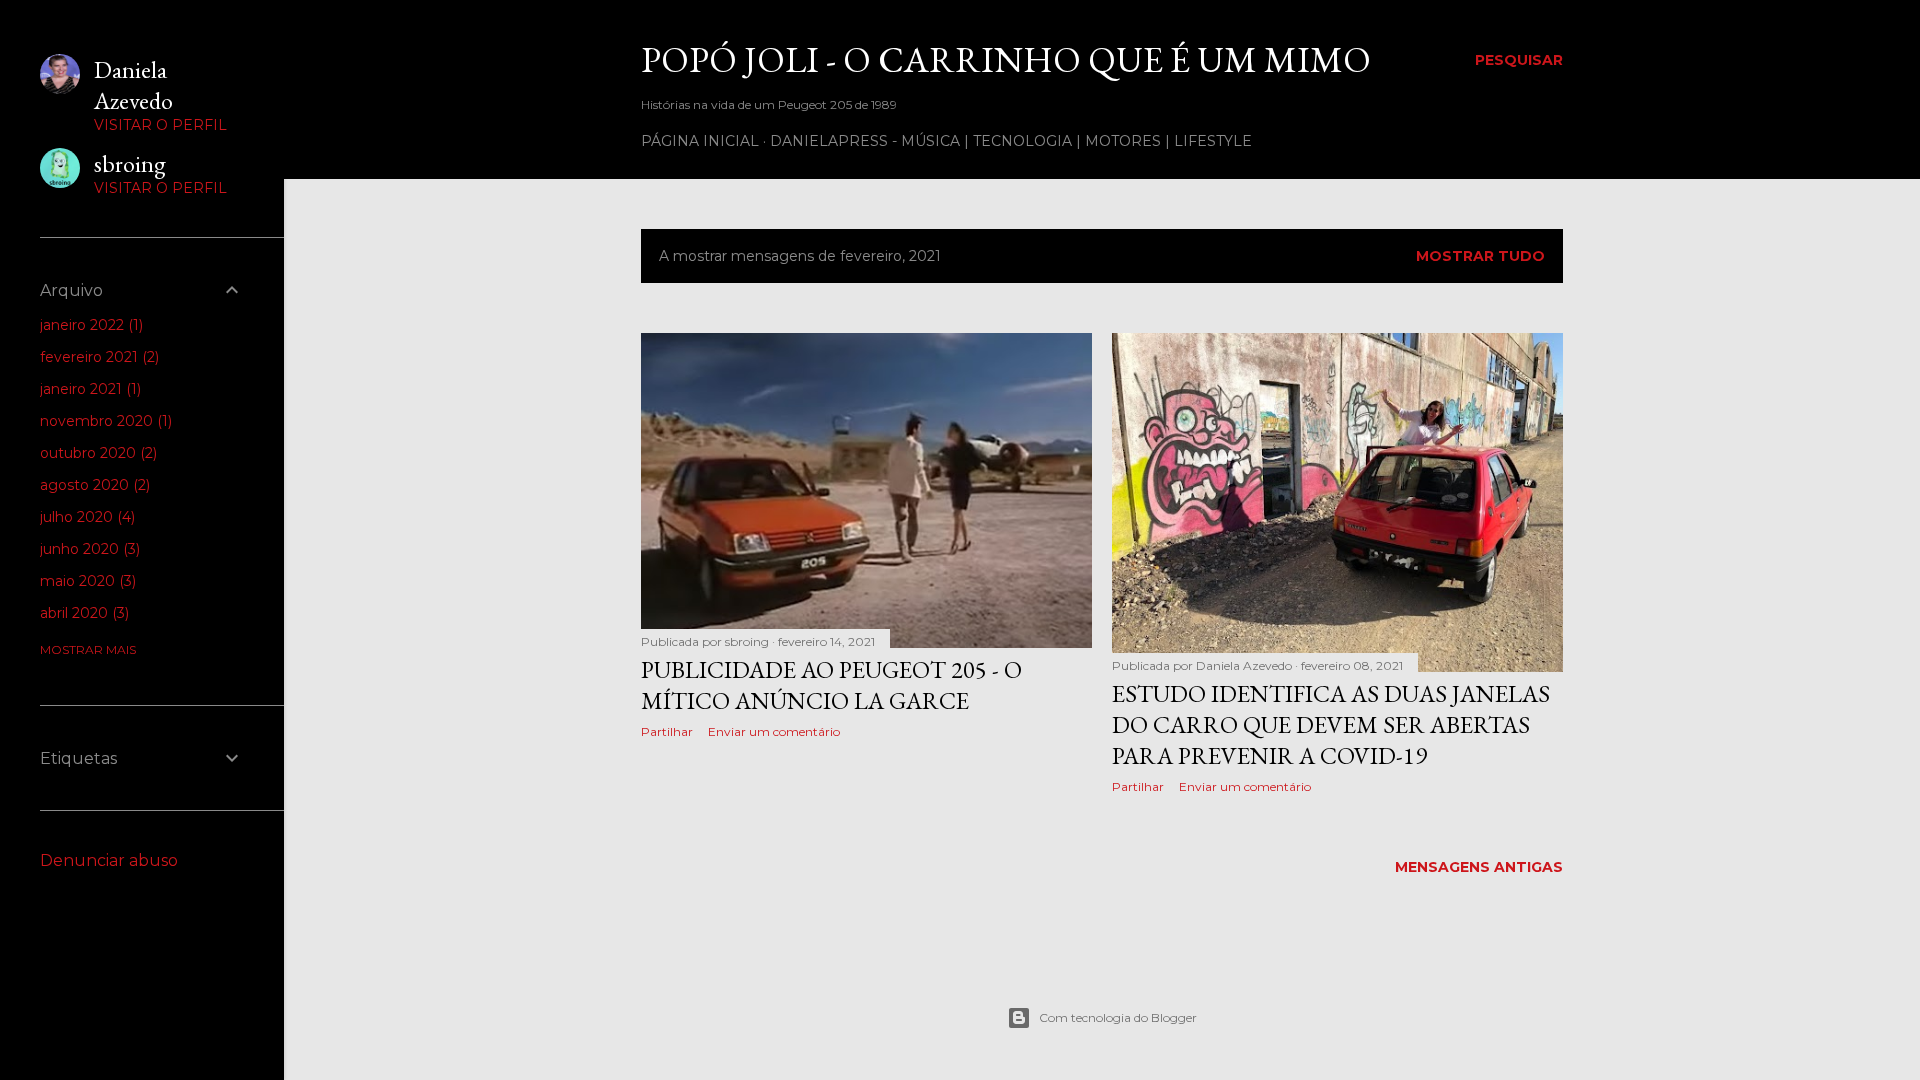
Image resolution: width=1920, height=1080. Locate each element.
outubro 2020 (96, 453)
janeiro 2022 (89, 325)
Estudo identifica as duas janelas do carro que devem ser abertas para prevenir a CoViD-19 (1331, 724)
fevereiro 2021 (97, 357)
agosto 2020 (93, 485)
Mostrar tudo (1480, 256)
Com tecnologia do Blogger (1118, 1017)
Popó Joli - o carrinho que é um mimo (1006, 59)
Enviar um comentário (774, 731)
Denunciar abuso (109, 860)
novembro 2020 (104, 421)
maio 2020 (86, 581)
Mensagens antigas (1479, 867)
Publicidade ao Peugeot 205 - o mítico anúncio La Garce (831, 685)
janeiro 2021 (88, 389)
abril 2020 (82, 613)
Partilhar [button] (667, 731)
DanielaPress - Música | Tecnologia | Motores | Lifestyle (1011, 141)
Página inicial (700, 141)
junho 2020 (88, 549)
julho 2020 (85, 517)
